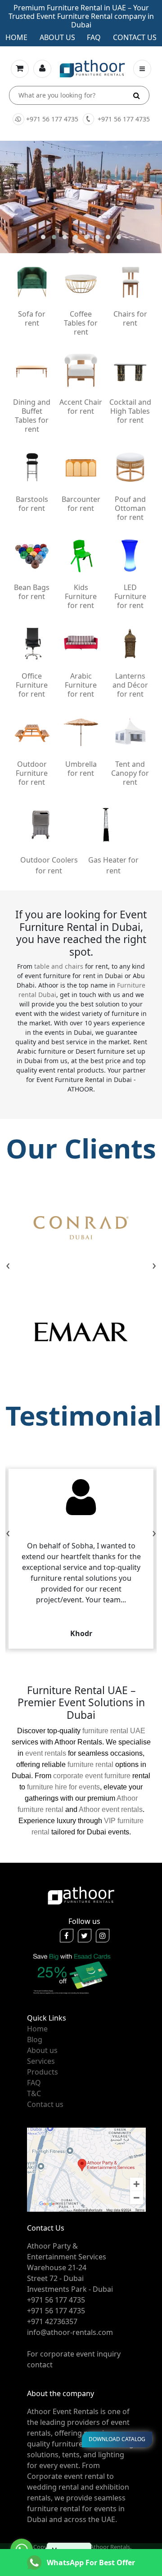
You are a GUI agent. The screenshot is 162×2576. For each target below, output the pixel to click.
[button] (43, 237)
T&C (34, 2093)
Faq (94, 37)
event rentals (46, 1753)
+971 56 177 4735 (52, 119)
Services (41, 2061)
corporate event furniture (92, 1776)
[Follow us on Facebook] (67, 1936)
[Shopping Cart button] (20, 69)
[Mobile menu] (142, 69)
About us (57, 37)
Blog (35, 2039)
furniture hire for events (63, 1787)
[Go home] (81, 1895)
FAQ (34, 2083)
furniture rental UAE (114, 1731)
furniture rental (90, 1764)
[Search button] (137, 95)
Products (43, 2072)
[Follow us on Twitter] (85, 1936)
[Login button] (42, 69)
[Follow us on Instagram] (103, 1936)
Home (16, 37)
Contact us (135, 37)
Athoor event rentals (111, 1809)
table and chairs (59, 966)
